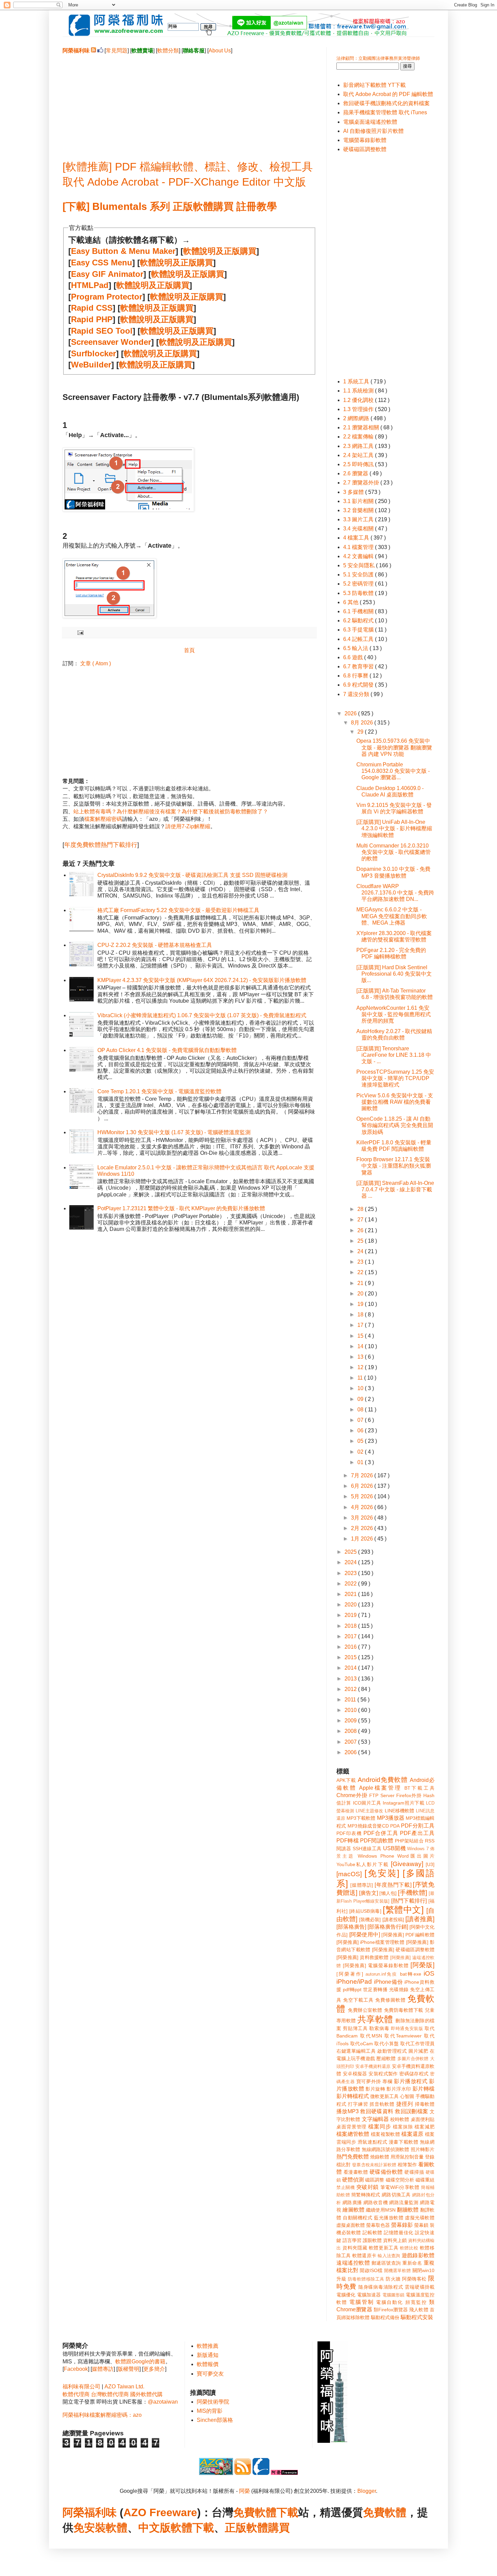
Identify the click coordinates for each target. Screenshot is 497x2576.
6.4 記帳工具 (359, 639)
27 (361, 1220)
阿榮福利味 (90, 2512)
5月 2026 (363, 1496)
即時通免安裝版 (407, 2029)
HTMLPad (90, 285)
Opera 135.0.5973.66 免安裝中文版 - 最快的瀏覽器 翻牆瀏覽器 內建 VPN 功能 (394, 747)
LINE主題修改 (370, 1811)
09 (361, 1399)
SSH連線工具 (367, 1848)
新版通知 (208, 2355)
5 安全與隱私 (360, 565)
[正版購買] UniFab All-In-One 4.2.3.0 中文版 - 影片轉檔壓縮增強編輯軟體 (394, 828)
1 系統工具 (357, 381)
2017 (351, 1636)
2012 (351, 1689)
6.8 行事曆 (356, 676)
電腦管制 (361, 2302)
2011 (351, 1700)
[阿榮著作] (350, 1974)
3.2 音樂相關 (359, 510)
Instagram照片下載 (404, 1803)
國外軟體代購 (146, 2394)
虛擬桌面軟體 (351, 2225)
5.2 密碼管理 (359, 584)
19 (361, 1304)
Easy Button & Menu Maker (123, 251)
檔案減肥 (424, 2127)
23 (361, 1262)
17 (361, 1325)
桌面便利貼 (423, 2119)
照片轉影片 (423, 2149)
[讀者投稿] (393, 1919)
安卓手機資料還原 (373, 2066)
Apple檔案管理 (380, 1788)
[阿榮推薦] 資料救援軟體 (363, 1957)
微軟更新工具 (384, 2096)
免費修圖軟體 (390, 2000)
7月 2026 (363, 1475)
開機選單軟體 (398, 2271)
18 (361, 1315)
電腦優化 (346, 2295)
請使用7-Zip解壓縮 (188, 826)
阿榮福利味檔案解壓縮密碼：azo (102, 2415)
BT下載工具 (419, 1788)
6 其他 (351, 602)
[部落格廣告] (351, 1927)
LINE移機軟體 (400, 1811)
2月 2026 (363, 1528)
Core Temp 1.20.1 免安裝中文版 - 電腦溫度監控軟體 (159, 1091)
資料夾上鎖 (395, 2240)
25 (361, 1241)
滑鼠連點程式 (372, 2142)
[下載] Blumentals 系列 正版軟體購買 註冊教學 (170, 206)
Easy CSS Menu (102, 263)
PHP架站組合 (409, 1841)
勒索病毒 (379, 2028)
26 (361, 1230)
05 (361, 1441)
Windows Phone (376, 1856)
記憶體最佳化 (398, 2233)
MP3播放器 (391, 1818)
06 (361, 1430)
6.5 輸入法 (356, 648)
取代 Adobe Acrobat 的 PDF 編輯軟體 (388, 94)
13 (361, 1357)
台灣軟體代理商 (110, 2394)
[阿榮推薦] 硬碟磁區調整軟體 (403, 1950)
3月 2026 (363, 1518)
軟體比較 (409, 2248)
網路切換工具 (396, 2195)
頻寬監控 (416, 2302)
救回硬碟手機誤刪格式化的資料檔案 (386, 103)
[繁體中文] (403, 1910)
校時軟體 (400, 2119)
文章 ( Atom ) (96, 663)
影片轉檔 (423, 2089)
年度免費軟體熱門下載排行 (101, 845)
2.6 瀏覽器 (356, 473)
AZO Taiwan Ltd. (124, 2387)
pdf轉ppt (352, 1989)
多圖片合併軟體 (413, 2059)
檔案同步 (380, 2127)
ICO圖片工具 (367, 1803)
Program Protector (107, 297)
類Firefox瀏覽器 (391, 2310)
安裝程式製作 (383, 2074)
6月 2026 (363, 1486)
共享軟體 (375, 2019)
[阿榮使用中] (365, 1935)
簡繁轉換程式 (366, 2195)
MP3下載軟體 (361, 1818)
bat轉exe (411, 1974)
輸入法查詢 (389, 2256)
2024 (351, 1562)
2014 (351, 1668)
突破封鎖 (368, 2187)
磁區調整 (375, 2180)
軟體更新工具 (384, 2248)
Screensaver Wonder (111, 342)
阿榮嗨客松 (414, 2279)
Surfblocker (93, 353)
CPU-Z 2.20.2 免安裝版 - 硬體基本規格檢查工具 (155, 945)
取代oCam (362, 2044)
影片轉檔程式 (353, 2096)
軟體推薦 (208, 2346)
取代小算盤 (387, 2044)
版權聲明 (128, 2369)
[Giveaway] (407, 1864)
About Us (220, 51)
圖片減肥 (418, 2051)
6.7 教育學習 (359, 666)
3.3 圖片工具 (359, 519)
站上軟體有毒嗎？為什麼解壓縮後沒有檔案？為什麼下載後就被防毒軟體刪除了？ (171, 812)
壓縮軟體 (386, 2058)
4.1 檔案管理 (359, 547)
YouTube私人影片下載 (363, 1864)
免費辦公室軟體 (365, 2010)
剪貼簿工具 (355, 2028)
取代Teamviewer (403, 2036)
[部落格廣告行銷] (388, 1927)
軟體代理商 (76, 2394)
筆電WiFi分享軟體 (400, 2187)
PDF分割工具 (418, 1826)
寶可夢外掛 (369, 2081)
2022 (351, 1584)
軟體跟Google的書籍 (140, 2362)
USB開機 (394, 1848)
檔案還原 (412, 2134)
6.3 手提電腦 (359, 630)
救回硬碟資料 (377, 2111)
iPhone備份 (388, 1982)
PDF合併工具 (381, 1833)
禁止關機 (346, 2187)
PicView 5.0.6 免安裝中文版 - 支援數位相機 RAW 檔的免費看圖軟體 (395, 1102)
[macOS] (349, 1874)
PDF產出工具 (417, 1833)
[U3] (430, 1864)
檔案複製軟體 (385, 2134)
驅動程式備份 (385, 2317)
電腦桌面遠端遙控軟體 (370, 122)
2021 (351, 1594)
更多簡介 (154, 2369)
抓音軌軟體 (382, 2104)
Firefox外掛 (409, 1795)
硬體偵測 (353, 2180)
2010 (351, 1710)
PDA (395, 1826)
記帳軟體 (372, 2233)
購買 (279, 2528)
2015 (351, 1657)
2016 (351, 1647)
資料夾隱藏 (355, 2248)
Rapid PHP (92, 319)
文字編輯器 (375, 2119)
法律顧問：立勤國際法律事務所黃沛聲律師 (378, 58)
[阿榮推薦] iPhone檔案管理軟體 (370, 1942)
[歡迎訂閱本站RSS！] (93, 51)
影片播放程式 (411, 2081)
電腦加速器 (369, 2295)
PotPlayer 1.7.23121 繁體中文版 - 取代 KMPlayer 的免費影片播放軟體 (181, 1208)
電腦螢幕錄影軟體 (365, 140)
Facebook (76, 2369)
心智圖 (407, 2096)
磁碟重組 (425, 2180)
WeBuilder (91, 365)
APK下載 (346, 1780)
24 (361, 1251)
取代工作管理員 (417, 2044)
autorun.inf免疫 (382, 1974)
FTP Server (382, 1795)
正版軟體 (246, 2528)
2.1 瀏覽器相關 (362, 427)
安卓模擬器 (355, 2074)
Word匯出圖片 (416, 1856)
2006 (351, 1752)
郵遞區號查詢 (386, 2263)
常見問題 (117, 51)
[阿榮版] (422, 1965)
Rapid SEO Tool (102, 331)
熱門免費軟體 (353, 2157)
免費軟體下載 (266, 2512)
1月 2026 (363, 1539)
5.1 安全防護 (359, 575)
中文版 (155, 2528)
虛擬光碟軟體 (420, 2218)
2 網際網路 (357, 418)
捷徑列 (405, 2104)
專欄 (387, 2081)
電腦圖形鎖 (394, 2295)
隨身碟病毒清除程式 (381, 2287)
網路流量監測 (404, 2202)
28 (361, 1209)
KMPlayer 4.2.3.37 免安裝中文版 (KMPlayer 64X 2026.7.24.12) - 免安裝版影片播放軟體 (202, 980)
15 (361, 1336)
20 (361, 1294)
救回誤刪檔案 (411, 2111)
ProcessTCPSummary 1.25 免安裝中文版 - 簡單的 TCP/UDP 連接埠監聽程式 (395, 1078)
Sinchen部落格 (215, 2420)
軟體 (117, 2528)
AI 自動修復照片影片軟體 (373, 131)
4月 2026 (363, 1507)
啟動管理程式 (392, 2051)
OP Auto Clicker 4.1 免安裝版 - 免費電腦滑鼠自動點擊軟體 (167, 1050)
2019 (351, 1615)
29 (361, 732)
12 (361, 1367)
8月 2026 (363, 723)
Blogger (367, 2491)
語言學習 (352, 2240)
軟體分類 (168, 51)
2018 (351, 1626)
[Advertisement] (189, 102)
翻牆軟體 (408, 2210)
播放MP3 (348, 2111)
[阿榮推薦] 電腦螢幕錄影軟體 (376, 1965)
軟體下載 (192, 2528)
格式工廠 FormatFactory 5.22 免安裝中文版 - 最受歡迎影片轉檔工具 (178, 910)
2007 (351, 1742)
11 (361, 1378)
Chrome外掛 (352, 1795)
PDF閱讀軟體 (377, 1841)
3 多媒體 (354, 492)
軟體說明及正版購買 (220, 251)
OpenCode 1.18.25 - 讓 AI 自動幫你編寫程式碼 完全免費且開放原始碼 (395, 1125)
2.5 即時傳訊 (359, 464)
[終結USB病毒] (365, 1911)
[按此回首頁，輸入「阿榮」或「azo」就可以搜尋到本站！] (333, 2441)
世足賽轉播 (375, 1989)
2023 (351, 1573)
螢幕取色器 (378, 2225)
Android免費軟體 (383, 1780)
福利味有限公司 (81, 2387)
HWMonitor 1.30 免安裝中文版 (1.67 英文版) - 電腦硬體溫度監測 (174, 1132)
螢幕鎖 (421, 2225)
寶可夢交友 (210, 2374)
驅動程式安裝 (417, 2317)
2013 (351, 1679)
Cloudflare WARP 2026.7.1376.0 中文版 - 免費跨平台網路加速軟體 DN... (395, 893)
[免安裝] (382, 1873)
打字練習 (358, 2104)
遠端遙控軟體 (353, 2263)
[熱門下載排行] (409, 1901)
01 (361, 1462)
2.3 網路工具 (359, 446)
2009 (351, 1721)
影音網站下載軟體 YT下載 (374, 85)
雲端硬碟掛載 (420, 2287)
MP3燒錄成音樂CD (368, 1826)
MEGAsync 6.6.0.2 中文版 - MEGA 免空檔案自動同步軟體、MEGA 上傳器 (392, 916)
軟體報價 (208, 2364)
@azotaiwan (163, 2402)
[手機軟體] (412, 1893)
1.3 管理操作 (359, 409)
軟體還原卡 (364, 2256)
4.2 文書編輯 (359, 556)
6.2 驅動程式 (359, 621)
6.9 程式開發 (359, 685)
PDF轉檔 (348, 1841)
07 (361, 1420)
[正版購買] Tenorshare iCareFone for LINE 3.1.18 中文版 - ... (394, 1055)
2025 (351, 1552)
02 (361, 1452)
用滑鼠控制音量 (407, 2157)
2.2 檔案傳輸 (359, 437)
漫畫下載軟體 (404, 2142)
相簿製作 (407, 2165)
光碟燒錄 (399, 1989)
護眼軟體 (372, 2240)
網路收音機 (376, 2202)
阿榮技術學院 (213, 2402)
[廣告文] (369, 1893)
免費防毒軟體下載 (404, 2010)
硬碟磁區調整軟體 (365, 149)
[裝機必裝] (370, 1919)
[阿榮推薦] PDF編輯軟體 (408, 1935)
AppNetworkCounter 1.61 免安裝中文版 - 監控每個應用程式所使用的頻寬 (394, 1014)
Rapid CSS (92, 308)
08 (361, 1410)
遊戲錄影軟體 (418, 2255)
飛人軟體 (419, 2310)
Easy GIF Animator (107, 274)
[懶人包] (388, 1893)
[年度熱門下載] (393, 1885)
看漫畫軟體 (356, 2172)
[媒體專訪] (362, 1885)
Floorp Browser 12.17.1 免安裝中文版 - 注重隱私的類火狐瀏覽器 (394, 1166)
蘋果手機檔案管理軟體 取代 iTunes (385, 112)
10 (361, 1388)
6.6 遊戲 (354, 657)
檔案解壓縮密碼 (103, 819)
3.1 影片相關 (359, 501)
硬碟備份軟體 (386, 2172)
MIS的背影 (210, 2411)
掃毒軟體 (425, 2104)
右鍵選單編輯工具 (356, 2051)
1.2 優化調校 (359, 400)
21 (361, 1283)
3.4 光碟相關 (359, 529)
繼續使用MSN (381, 2210)
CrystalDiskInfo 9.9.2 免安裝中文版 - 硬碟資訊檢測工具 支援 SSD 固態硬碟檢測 (192, 875)
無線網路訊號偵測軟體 (386, 2149)
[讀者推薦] (420, 1919)
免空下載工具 (358, 2000)
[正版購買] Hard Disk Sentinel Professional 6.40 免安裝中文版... (394, 974)
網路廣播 (352, 2202)
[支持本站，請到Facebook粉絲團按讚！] (100, 51)
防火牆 (393, 2279)
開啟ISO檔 (371, 2270)
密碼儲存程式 (414, 2074)
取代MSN (371, 2036)
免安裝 (90, 2528)
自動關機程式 (358, 2218)
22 (361, 1272)
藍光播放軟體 (389, 2218)
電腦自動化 (390, 2302)
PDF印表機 (349, 1833)
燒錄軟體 (380, 2157)
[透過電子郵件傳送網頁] (79, 632)
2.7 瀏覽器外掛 (362, 483)
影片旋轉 (375, 2089)
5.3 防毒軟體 (359, 593)
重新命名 (412, 2263)
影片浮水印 (399, 2089)
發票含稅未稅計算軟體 (374, 2165)
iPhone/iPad (354, 1982)
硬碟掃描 (414, 2172)
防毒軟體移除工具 (366, 2279)
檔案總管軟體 (353, 2134)
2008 (351, 1731)
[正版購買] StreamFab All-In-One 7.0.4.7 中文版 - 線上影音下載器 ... (395, 1189)
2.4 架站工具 (359, 455)
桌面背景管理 (351, 2127)
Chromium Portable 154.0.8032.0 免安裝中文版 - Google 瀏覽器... (393, 771)
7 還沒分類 (357, 694)
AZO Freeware (160, 2512)
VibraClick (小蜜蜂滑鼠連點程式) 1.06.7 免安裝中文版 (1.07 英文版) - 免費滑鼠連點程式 (202, 1015)
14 (361, 1346)
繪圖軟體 (353, 2210)
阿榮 (244, 2491)
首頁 (189, 650)
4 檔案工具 (357, 538)
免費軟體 (385, 2512)
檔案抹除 (403, 2127)
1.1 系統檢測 (359, 391)
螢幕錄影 (402, 2225)
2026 (351, 713)
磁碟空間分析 (400, 2180)
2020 (351, 1605)
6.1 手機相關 (359, 611)
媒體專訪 (103, 2369)
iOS (429, 1973)
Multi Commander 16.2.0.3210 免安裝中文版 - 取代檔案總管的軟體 (394, 852)
